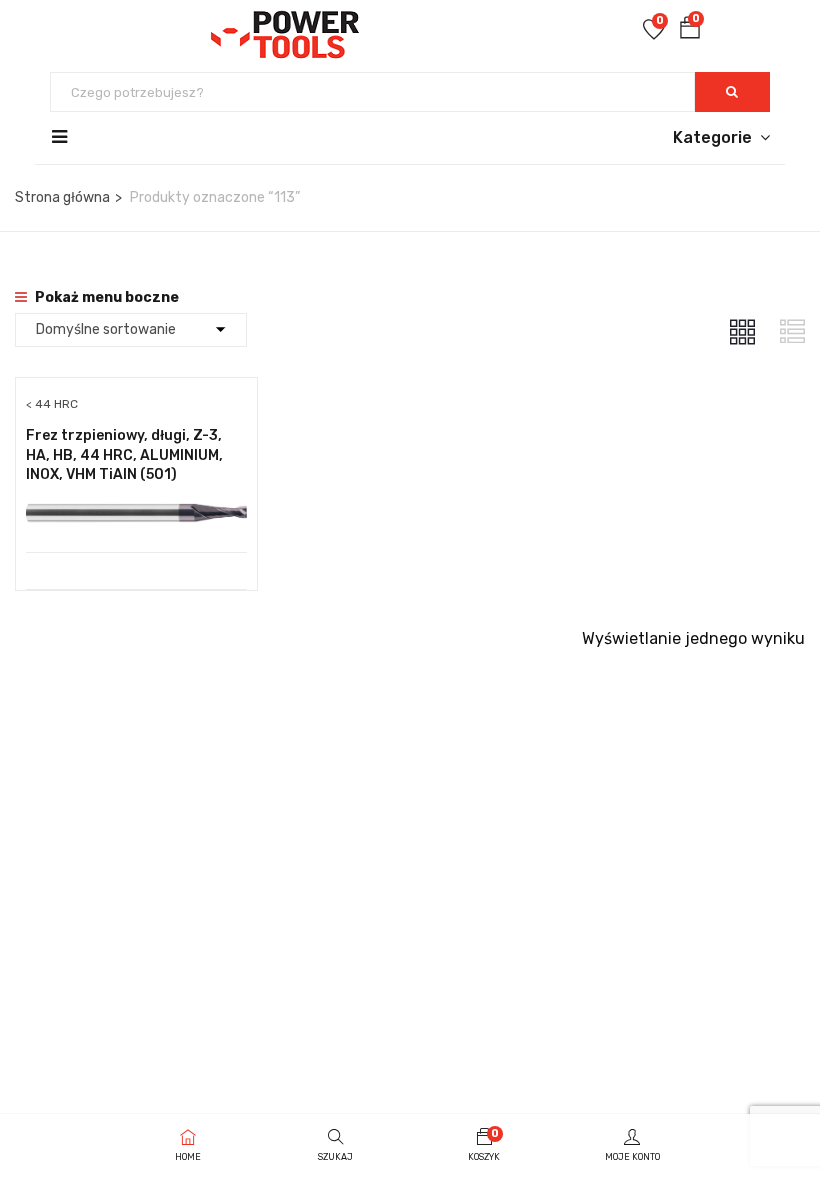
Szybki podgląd (136, 501)
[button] (690, 31)
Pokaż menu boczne (105, 297)
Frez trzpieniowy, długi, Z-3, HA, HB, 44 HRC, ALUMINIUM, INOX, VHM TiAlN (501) (124, 455)
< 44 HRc (52, 404)
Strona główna (62, 197)
